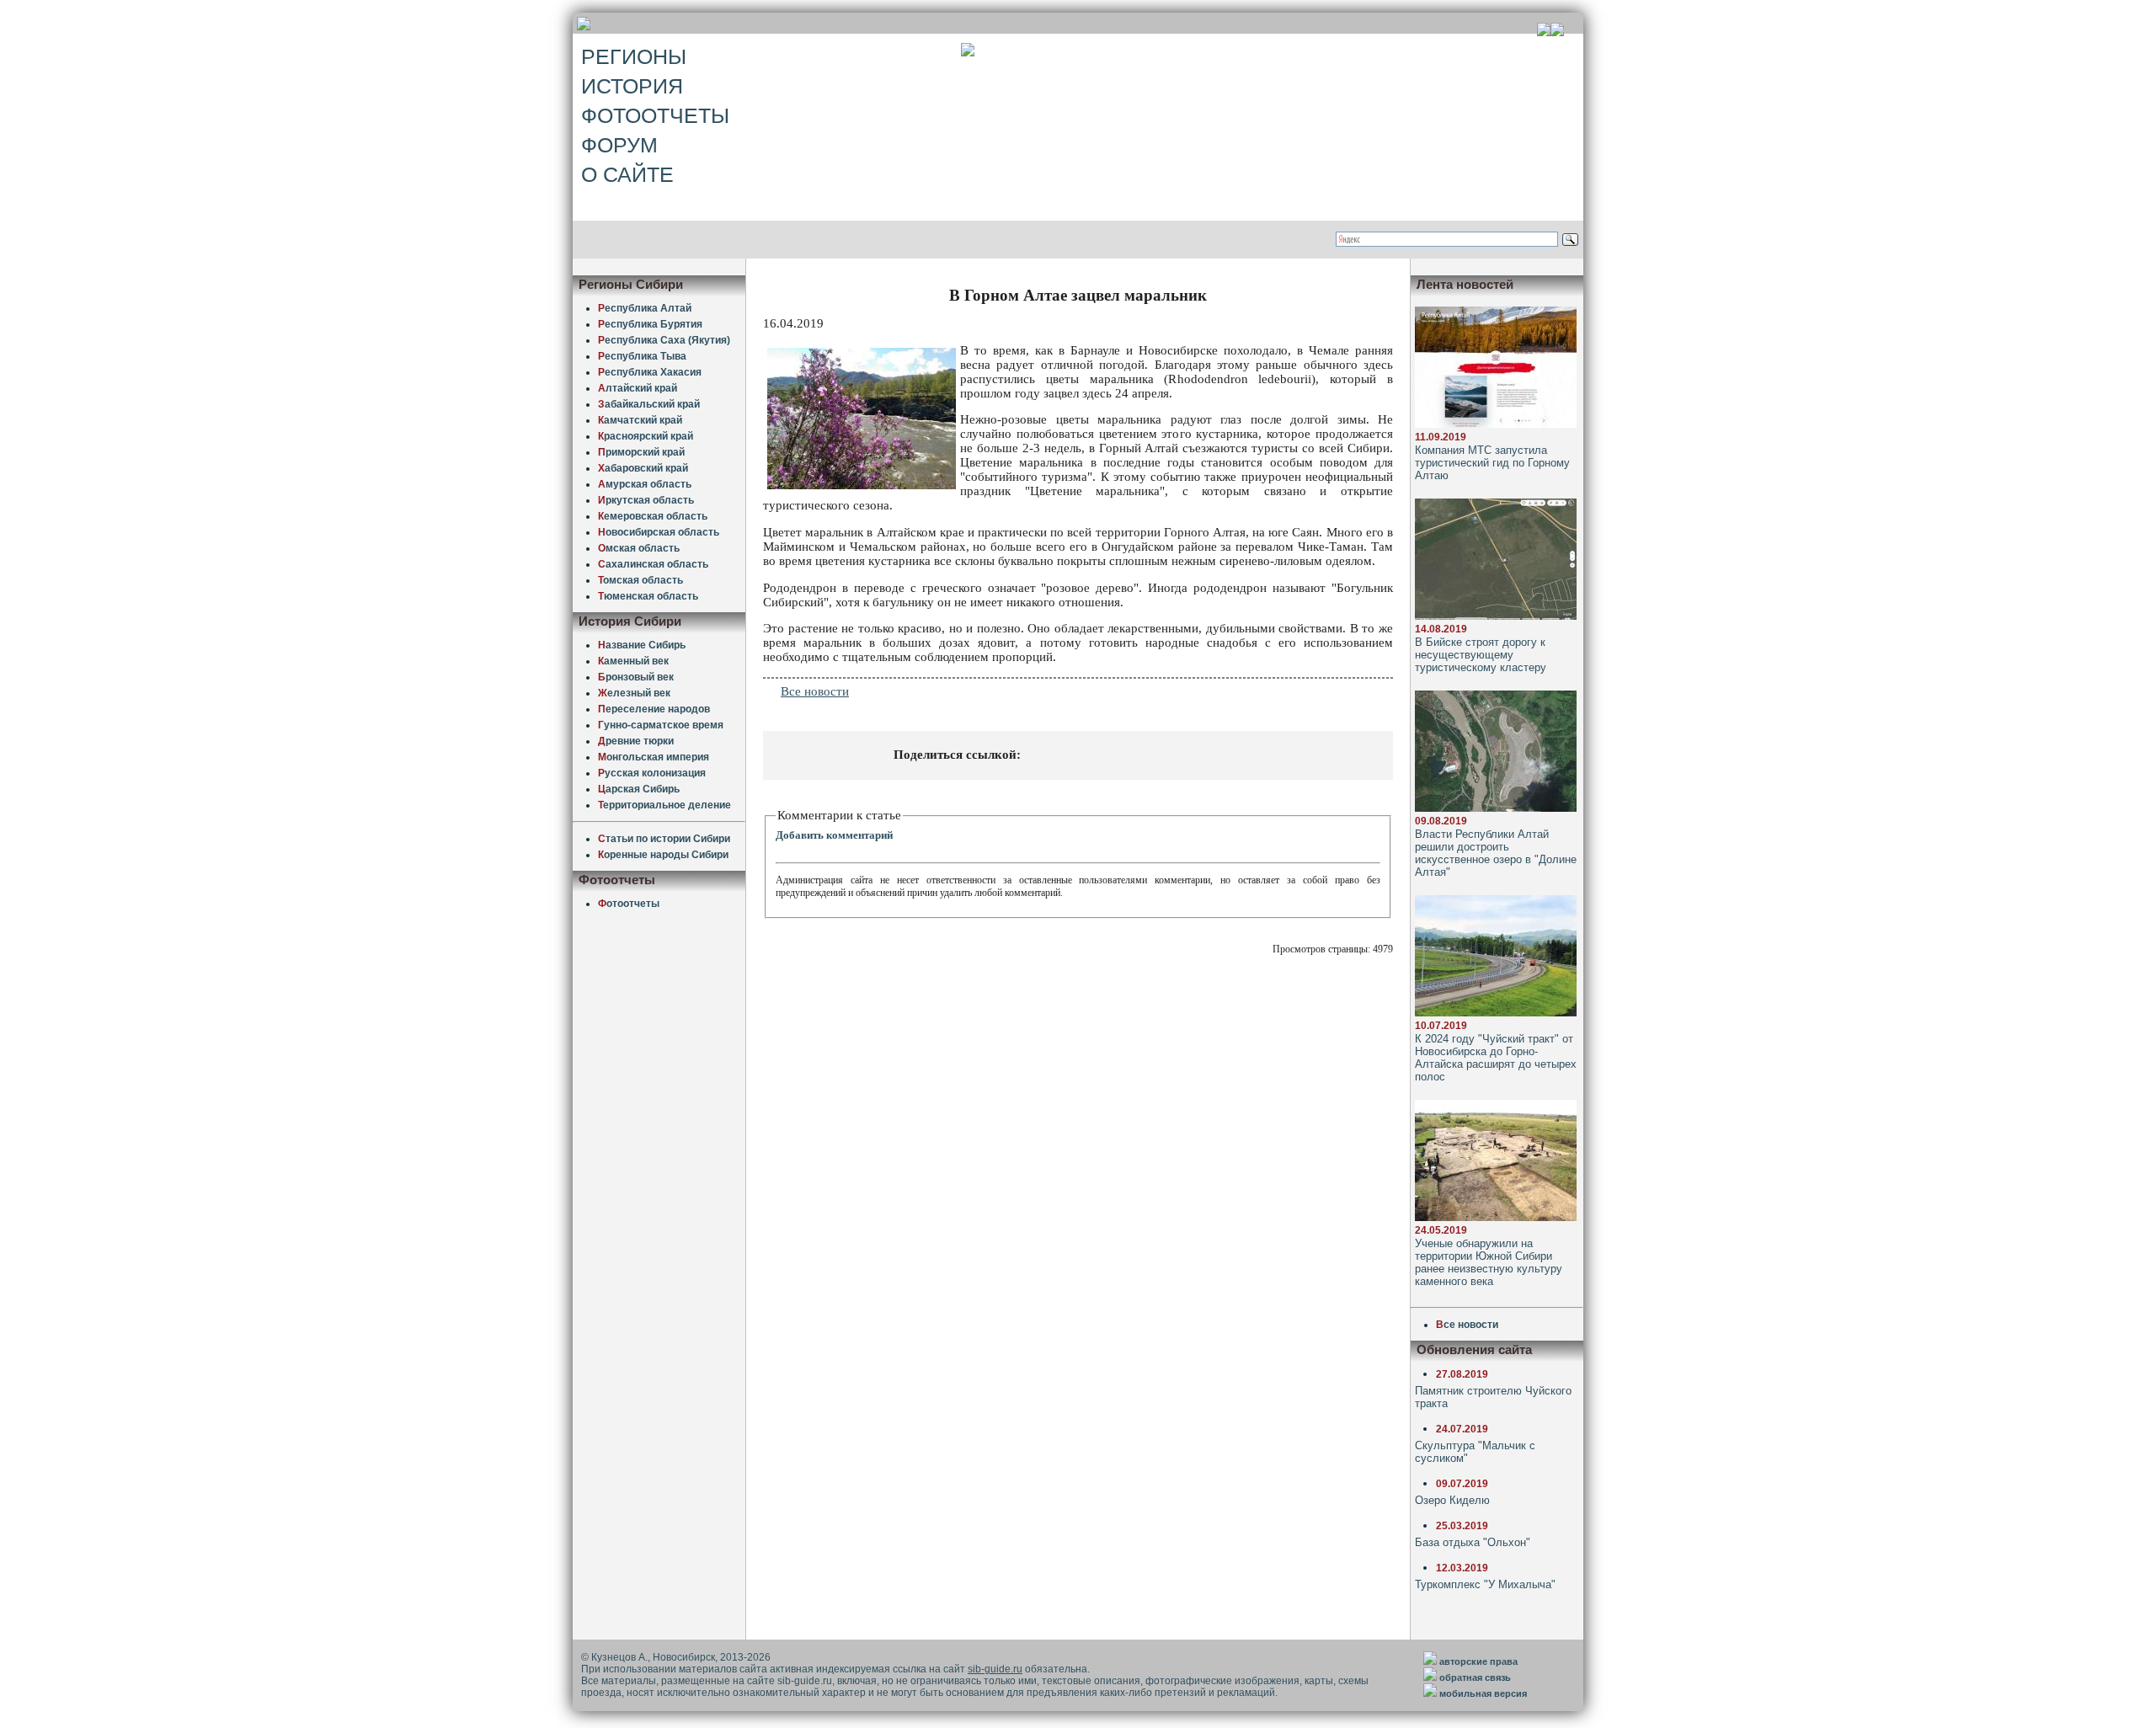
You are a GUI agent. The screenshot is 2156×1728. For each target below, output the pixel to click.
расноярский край (646, 436)
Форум (619, 145)
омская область (640, 580)
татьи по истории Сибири (664, 839)
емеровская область (653, 516)
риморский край (641, 452)
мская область (639, 548)
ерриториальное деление (664, 805)
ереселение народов (654, 709)
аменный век (633, 661)
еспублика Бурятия (650, 324)
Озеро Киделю (1452, 1500)
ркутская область (646, 500)
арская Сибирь (639, 789)
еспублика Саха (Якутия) (664, 340)
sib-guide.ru (995, 1669)
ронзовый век (636, 677)
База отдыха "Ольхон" (1473, 1542)
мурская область (645, 484)
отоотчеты (629, 904)
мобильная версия (1483, 1693)
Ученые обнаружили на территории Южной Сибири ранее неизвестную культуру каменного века (1489, 1262)
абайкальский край (649, 404)
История (632, 86)
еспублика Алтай (645, 308)
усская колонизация (652, 773)
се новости (1467, 1325)
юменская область (648, 596)
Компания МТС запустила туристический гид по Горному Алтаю (1492, 463)
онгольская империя (654, 757)
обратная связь (1475, 1677)
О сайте (627, 174)
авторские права (1478, 1661)
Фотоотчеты (655, 115)
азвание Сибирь (642, 645)
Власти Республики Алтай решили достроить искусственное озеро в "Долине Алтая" (1496, 853)
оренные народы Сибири (663, 855)
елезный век (634, 693)
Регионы (634, 56)
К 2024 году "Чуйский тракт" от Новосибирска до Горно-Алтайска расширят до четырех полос (1496, 1058)
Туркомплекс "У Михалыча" (1485, 1584)
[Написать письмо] (1557, 32)
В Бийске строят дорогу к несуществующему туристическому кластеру (1481, 655)
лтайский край (638, 388)
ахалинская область (653, 564)
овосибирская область (659, 532)
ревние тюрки (636, 741)
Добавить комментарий (834, 835)
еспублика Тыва (642, 356)
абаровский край (643, 468)
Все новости (815, 691)
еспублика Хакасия (650, 372)
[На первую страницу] (1544, 32)
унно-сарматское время (661, 725)
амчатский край (640, 420)
